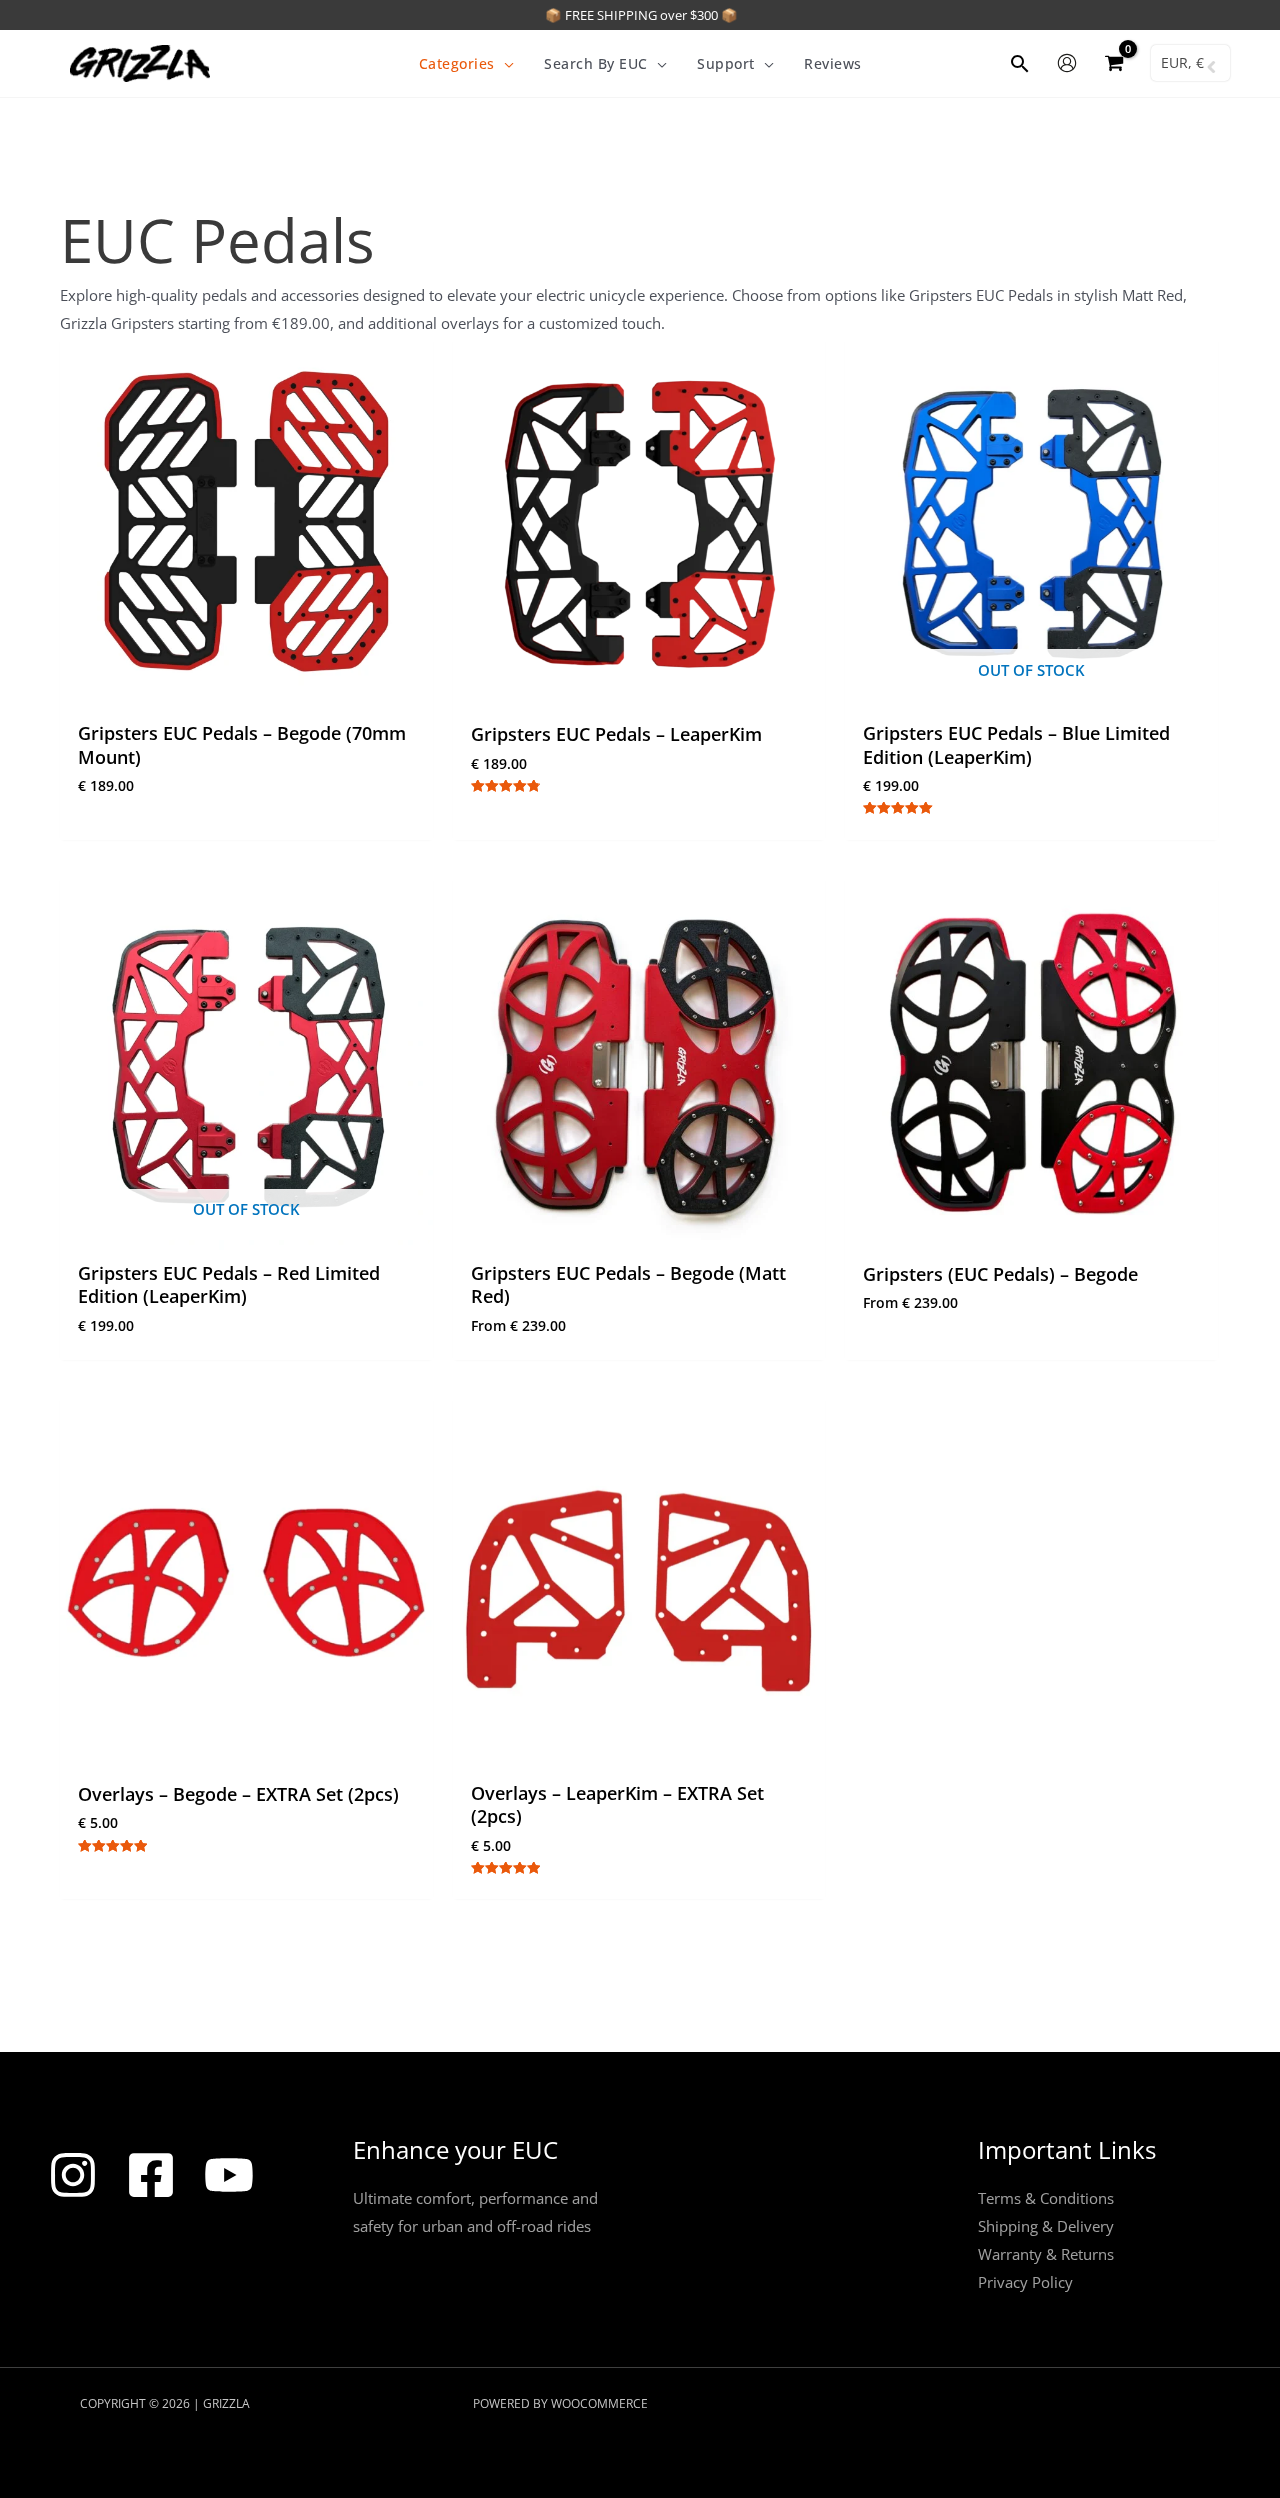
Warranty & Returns (1046, 2254)
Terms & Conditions (1046, 2198)
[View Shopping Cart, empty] (1114, 63)
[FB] (151, 2175)
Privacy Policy (1025, 2282)
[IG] (73, 2175)
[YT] (229, 2175)
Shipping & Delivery (1046, 2226)
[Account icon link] (1067, 63)
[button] (505, 63)
